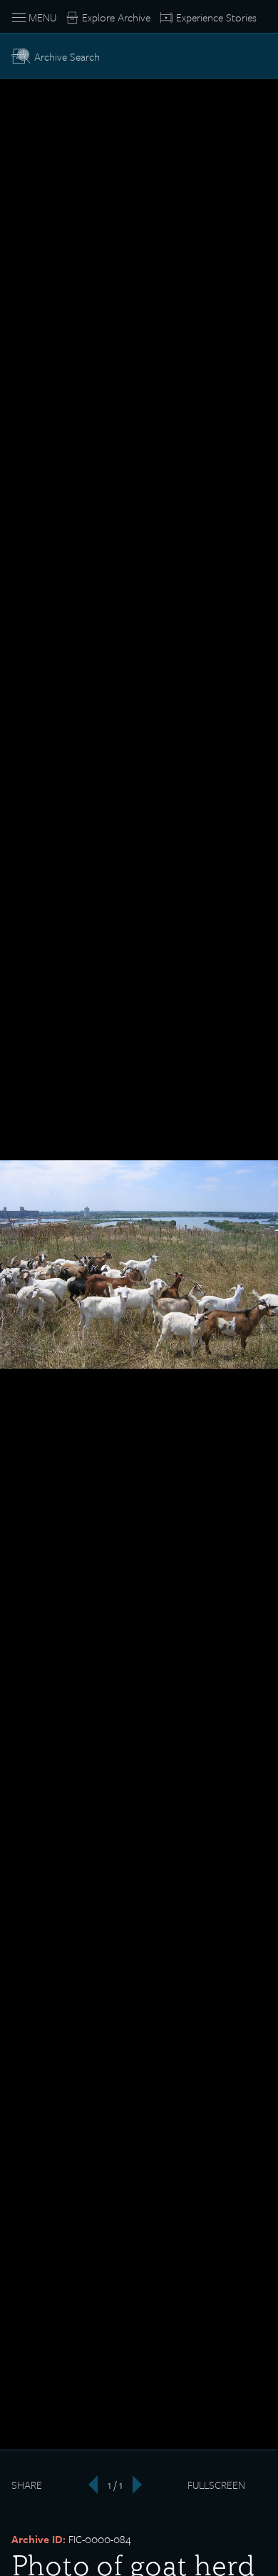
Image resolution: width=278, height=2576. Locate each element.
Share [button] (27, 2485)
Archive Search (67, 56)
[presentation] (88, 2485)
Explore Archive (116, 17)
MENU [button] (42, 17)
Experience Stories (216, 17)
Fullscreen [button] (216, 2485)
